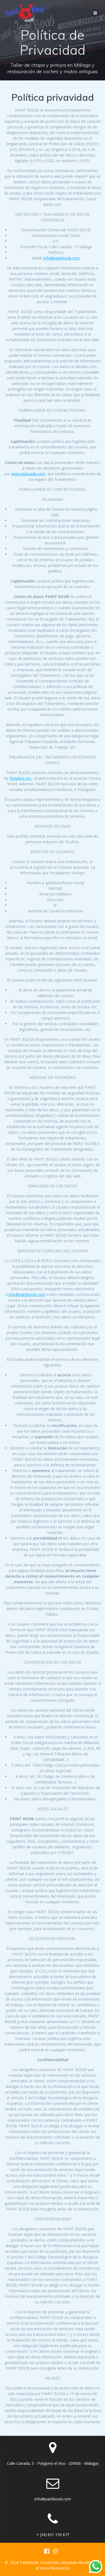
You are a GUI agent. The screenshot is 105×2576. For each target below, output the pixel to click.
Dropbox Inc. (21, 778)
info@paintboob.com (62, 258)
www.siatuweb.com (28, 474)
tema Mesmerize (55, 2568)
